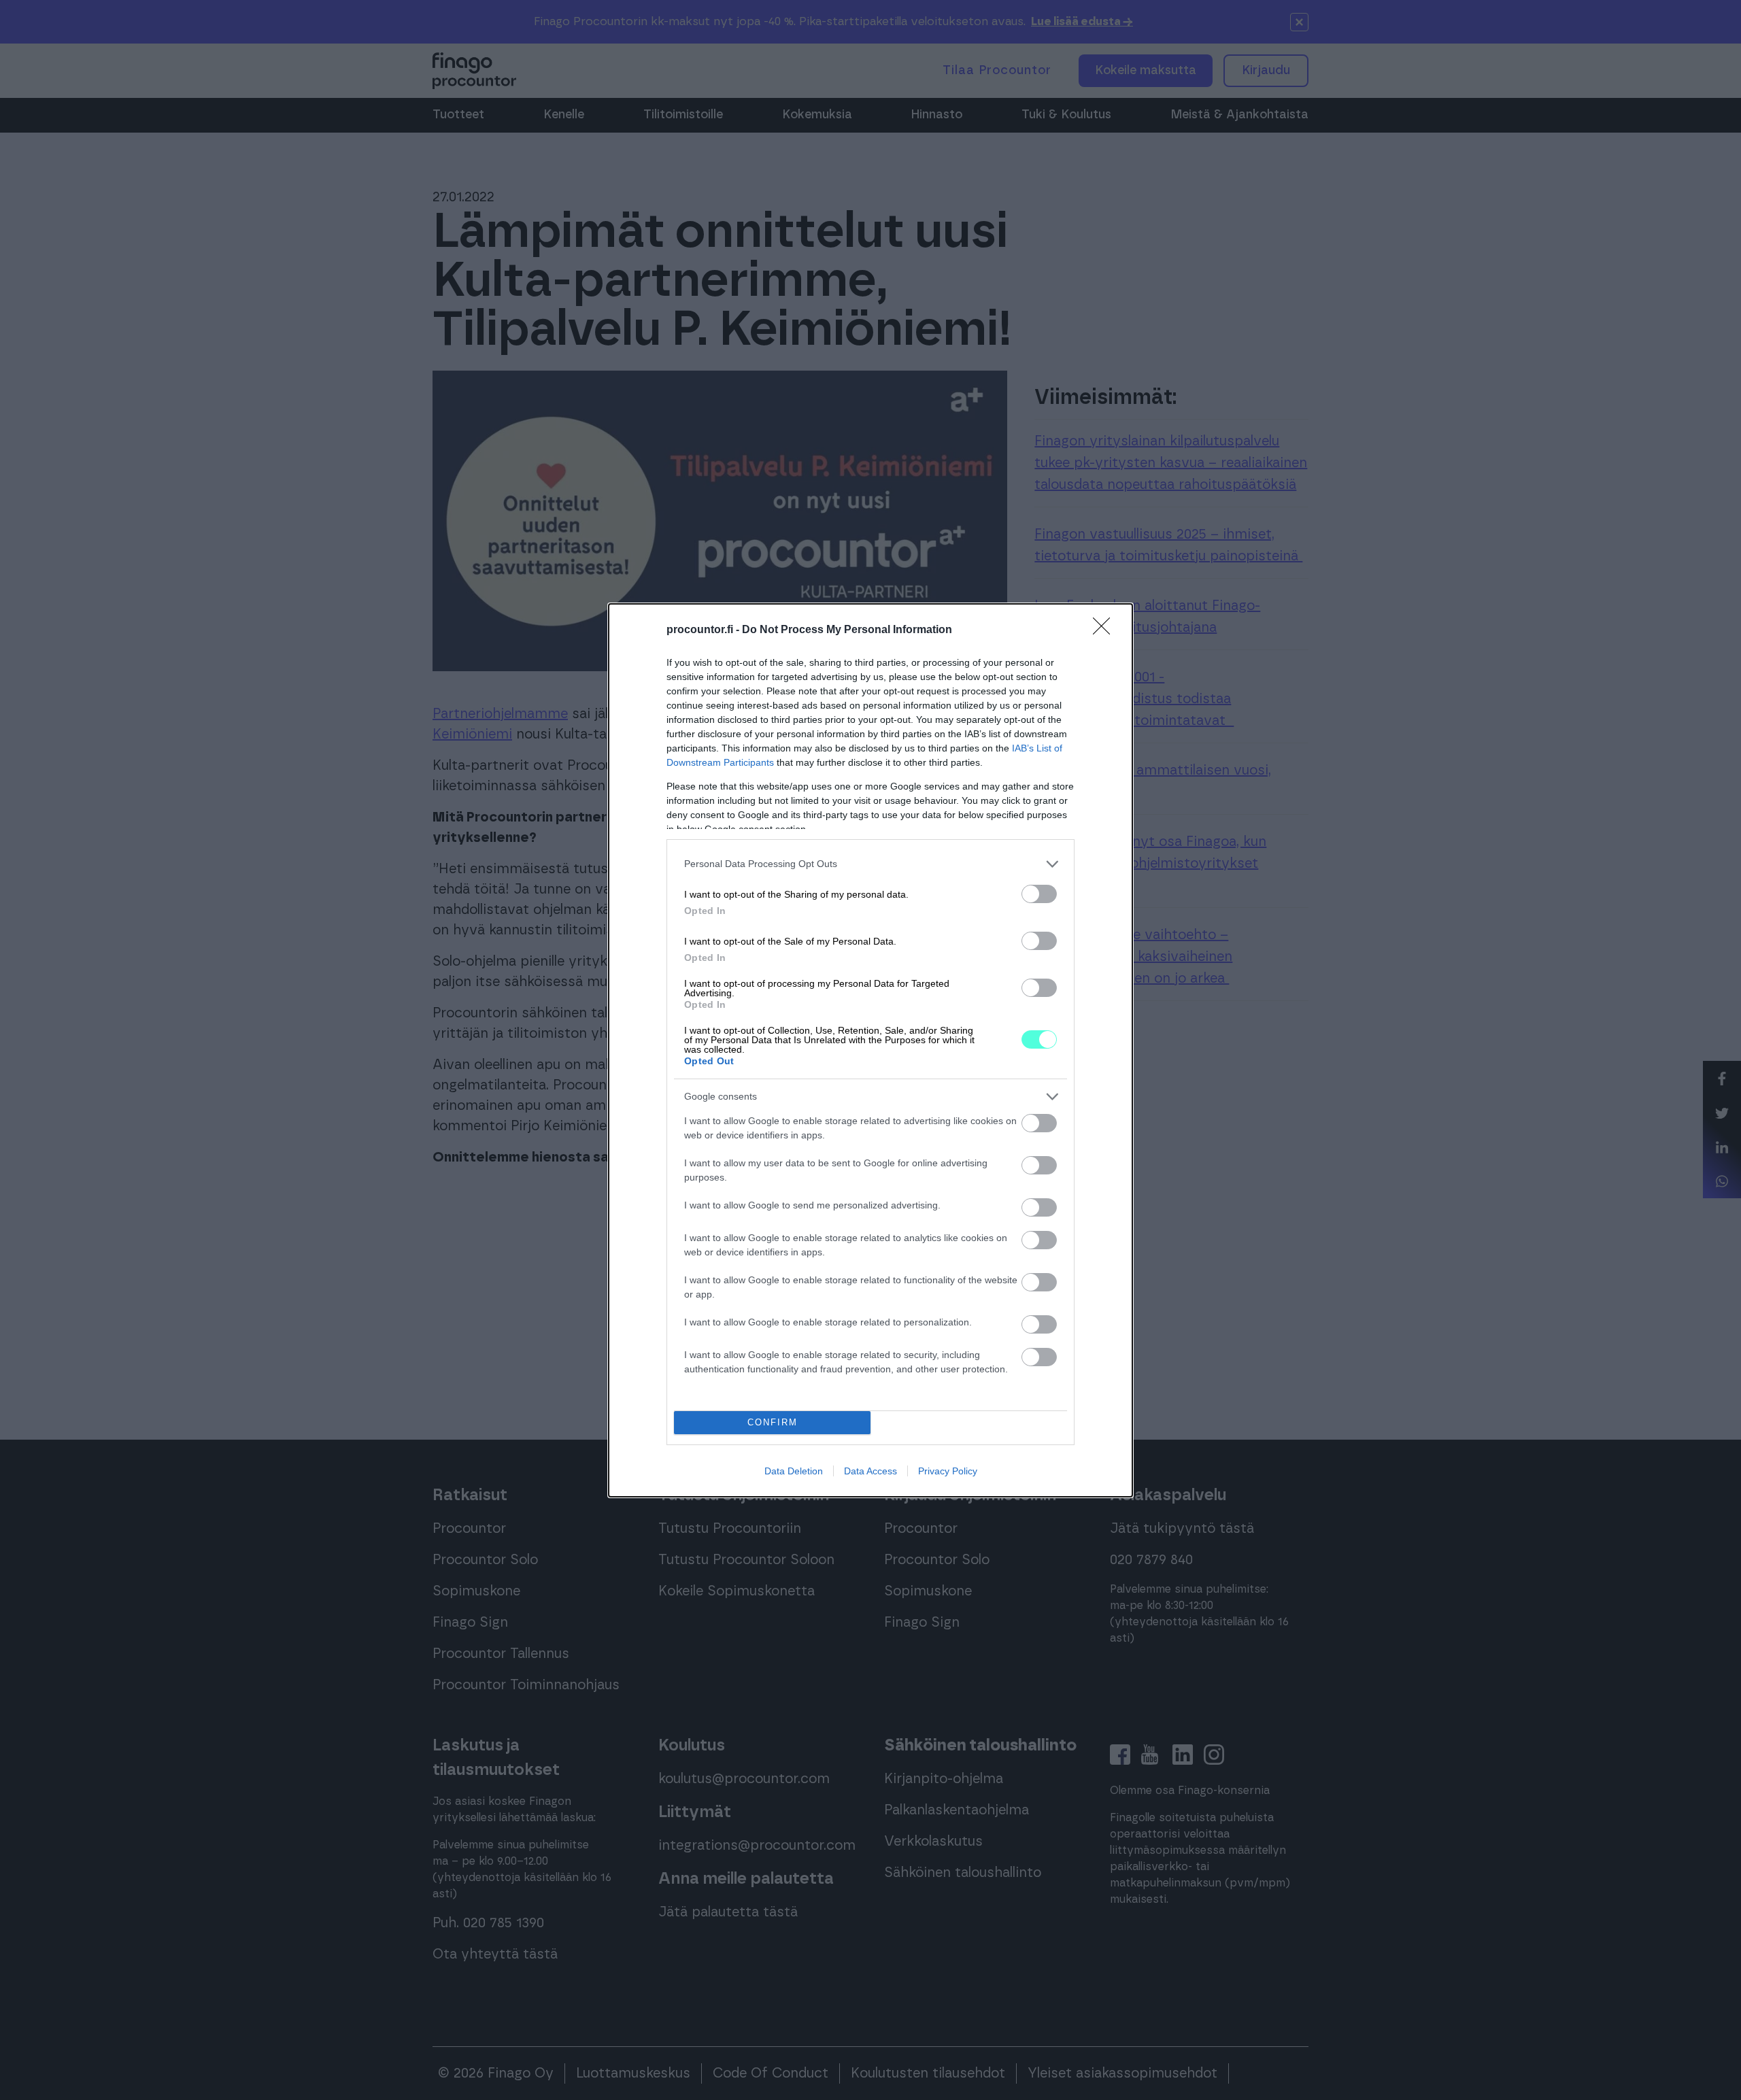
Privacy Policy (948, 1471)
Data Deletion (794, 1471)
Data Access (870, 1471)
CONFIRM (773, 1422)
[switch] (1039, 894)
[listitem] (870, 864)
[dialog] (870, 1050)
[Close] (1106, 630)
